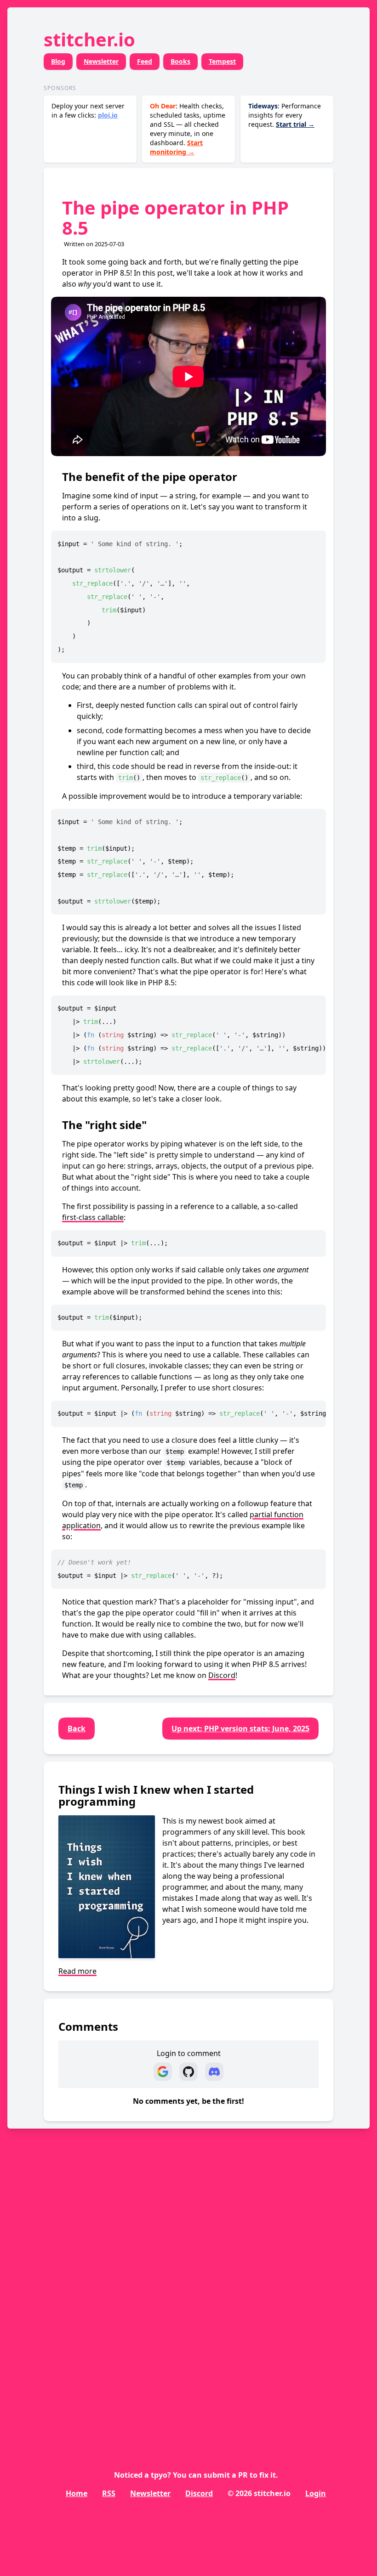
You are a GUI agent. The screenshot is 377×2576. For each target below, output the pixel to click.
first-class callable (93, 1217)
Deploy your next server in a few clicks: (88, 110)
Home (77, 2493)
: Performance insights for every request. (285, 115)
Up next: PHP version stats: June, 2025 (240, 1729)
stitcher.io (89, 39)
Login (316, 2493)
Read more (77, 1971)
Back (77, 1729)
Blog (58, 61)
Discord (222, 1675)
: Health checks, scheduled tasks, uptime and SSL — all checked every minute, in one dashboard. (188, 129)
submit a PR (226, 2475)
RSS (109, 2493)
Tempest (222, 61)
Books (180, 61)
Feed (145, 61)
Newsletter (101, 61)
